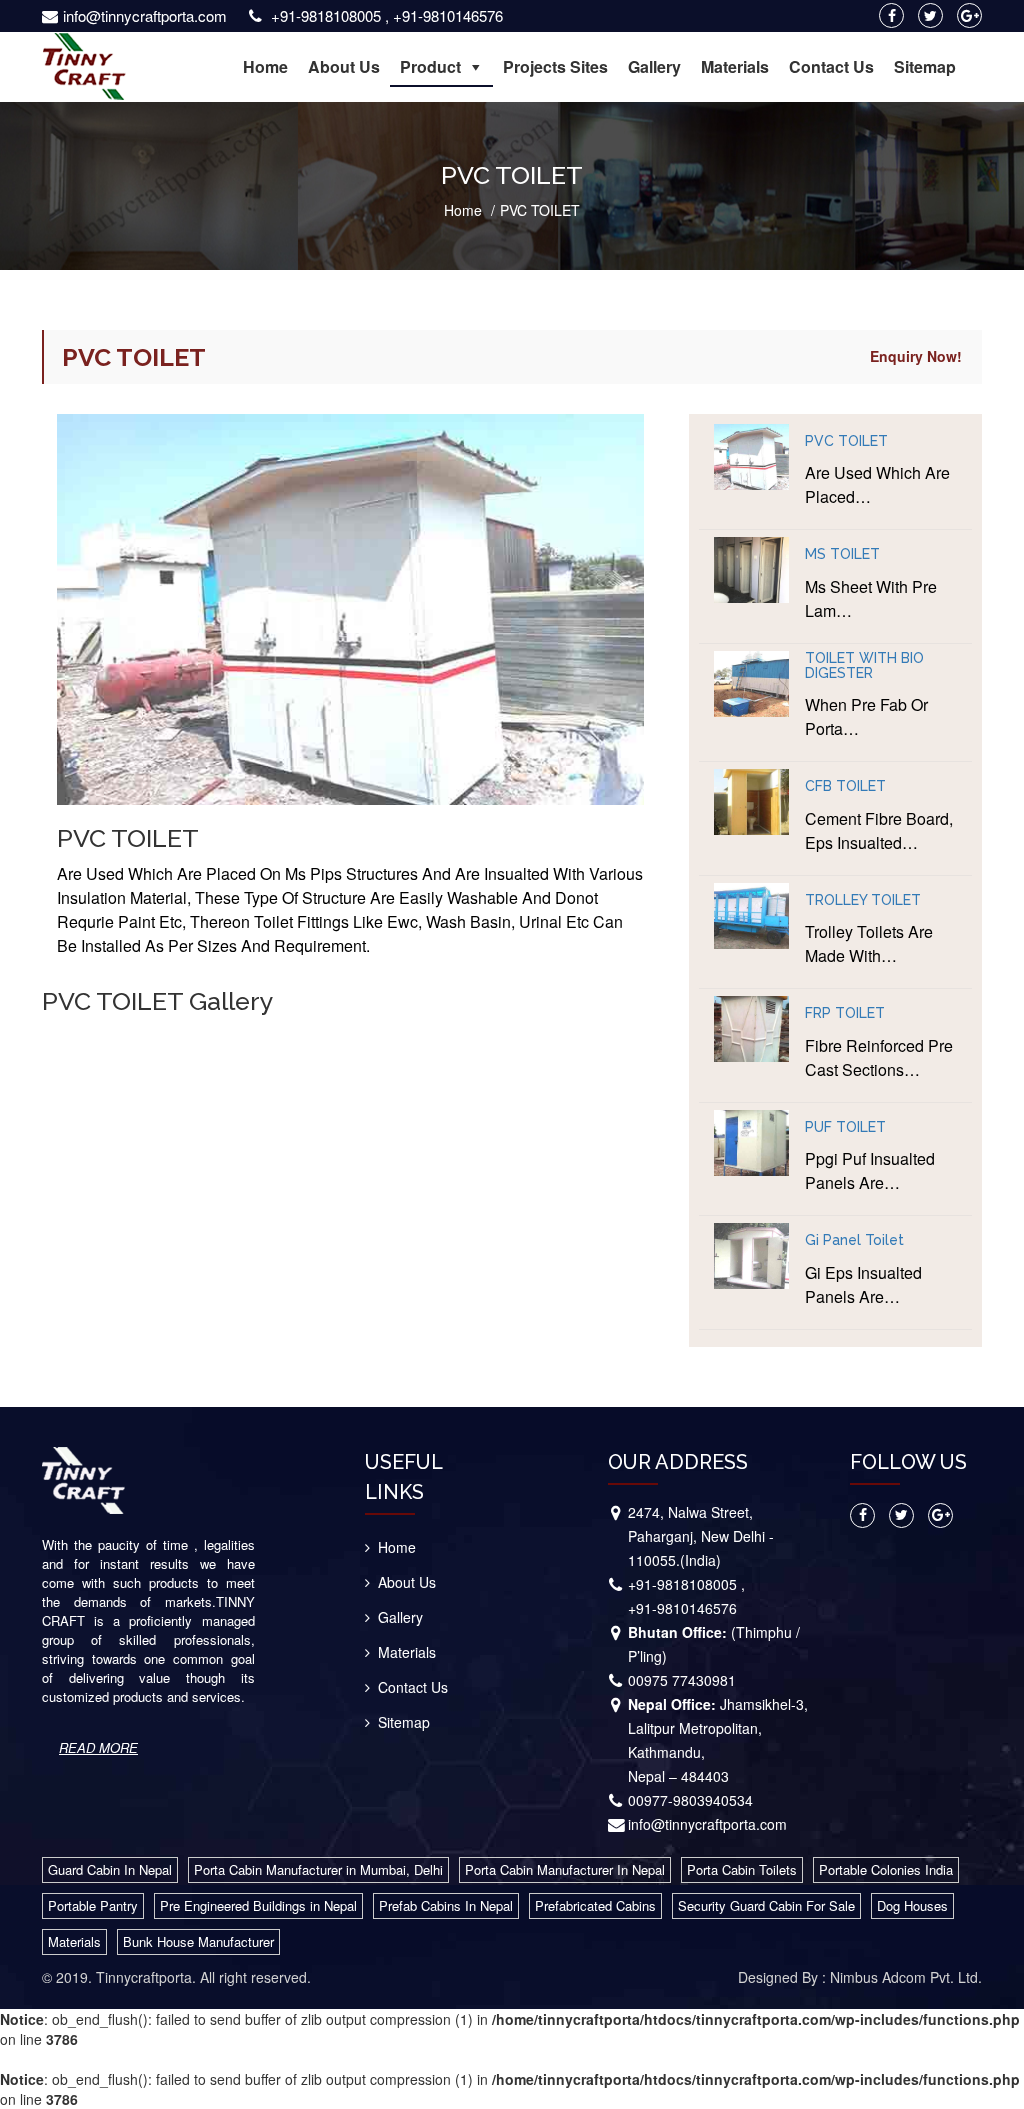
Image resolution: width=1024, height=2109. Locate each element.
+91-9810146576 (448, 15)
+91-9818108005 (326, 15)
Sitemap (925, 66)
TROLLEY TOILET (863, 900)
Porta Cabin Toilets (742, 1869)
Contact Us (831, 66)
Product (430, 66)
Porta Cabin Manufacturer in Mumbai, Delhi (318, 1869)
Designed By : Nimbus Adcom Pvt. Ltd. (860, 1977)
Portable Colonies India (886, 1869)
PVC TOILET (846, 441)
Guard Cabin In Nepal (110, 1869)
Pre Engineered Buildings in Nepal (258, 1905)
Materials (735, 66)
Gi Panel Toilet (854, 1240)
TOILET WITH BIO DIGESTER (864, 666)
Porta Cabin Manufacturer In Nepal (565, 1869)
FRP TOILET (845, 1013)
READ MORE (98, 1747)
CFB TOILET (845, 786)
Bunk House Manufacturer (198, 1941)
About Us (344, 66)
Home (265, 66)
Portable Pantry (93, 1905)
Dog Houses (912, 1905)
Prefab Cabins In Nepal (446, 1905)
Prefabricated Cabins (595, 1905)
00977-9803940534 (690, 1800)
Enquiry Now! (916, 356)
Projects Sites (555, 66)
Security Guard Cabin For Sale (766, 1905)
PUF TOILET (845, 1127)
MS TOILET (842, 554)
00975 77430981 (682, 1680)
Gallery (654, 66)
